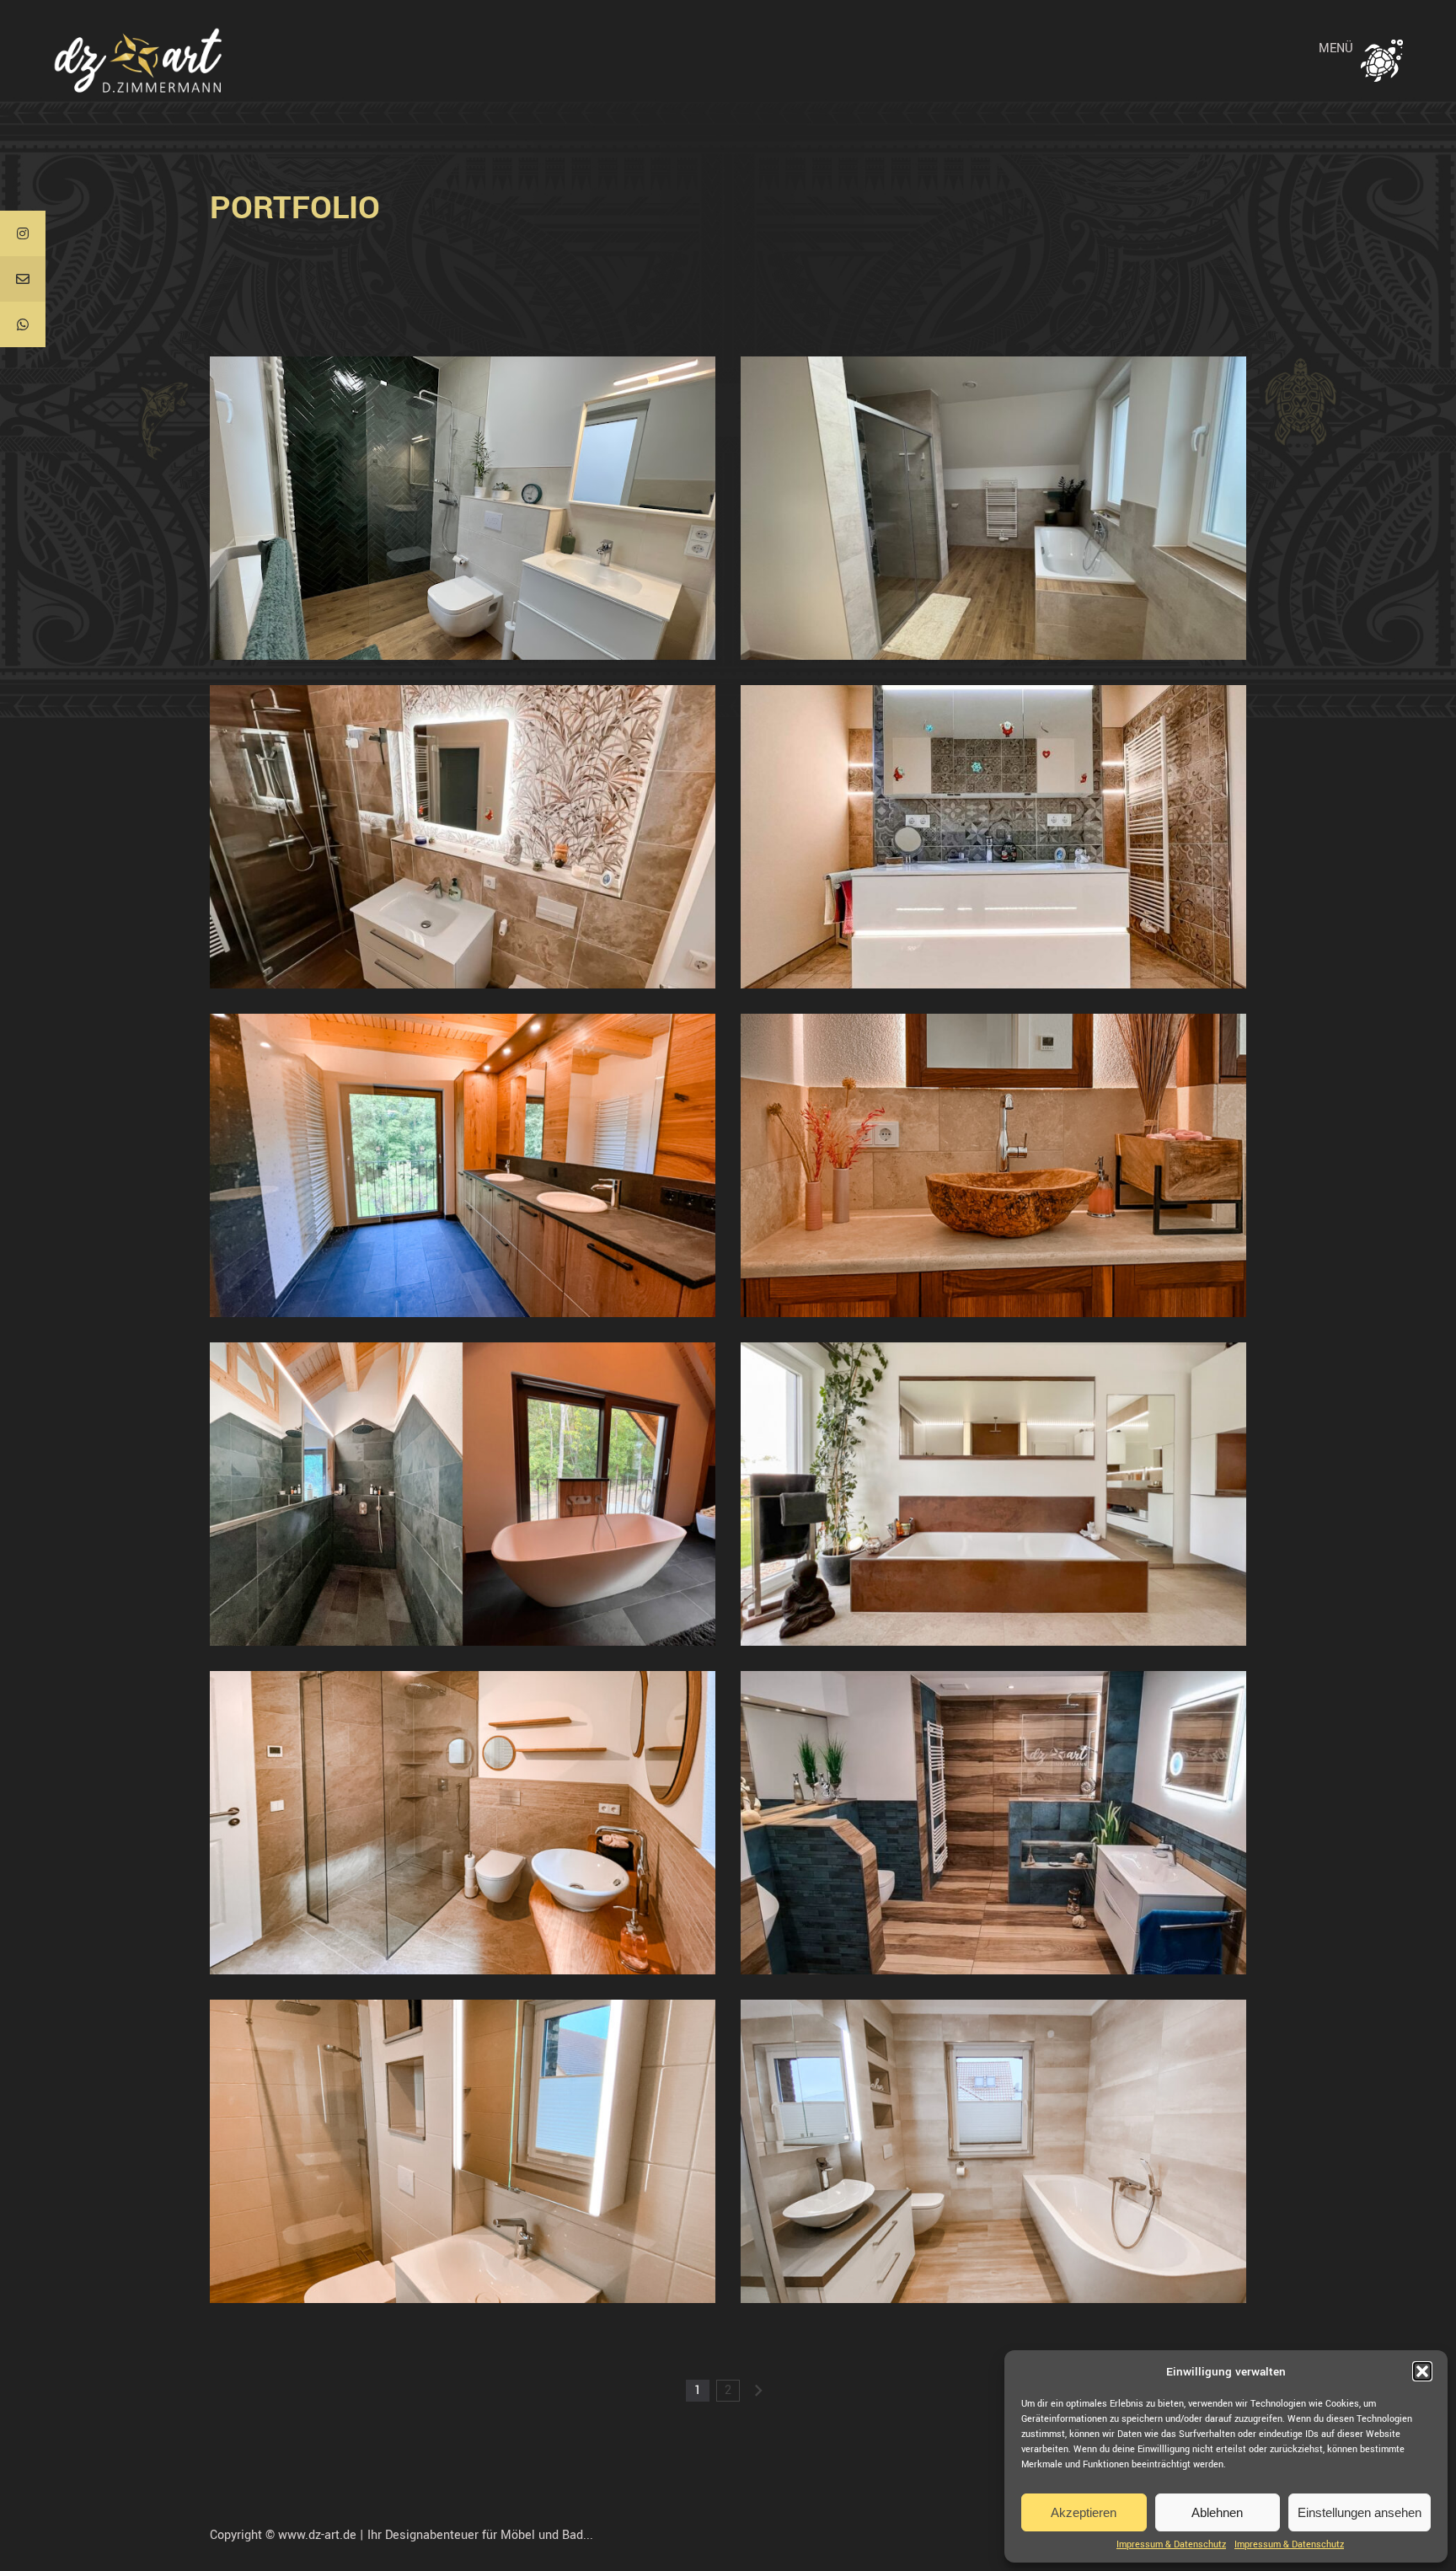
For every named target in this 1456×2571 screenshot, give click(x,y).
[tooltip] (23, 233)
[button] (1422, 2371)
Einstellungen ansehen (1360, 2512)
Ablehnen (1217, 2512)
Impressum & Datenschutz (1171, 2545)
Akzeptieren (1084, 2512)
